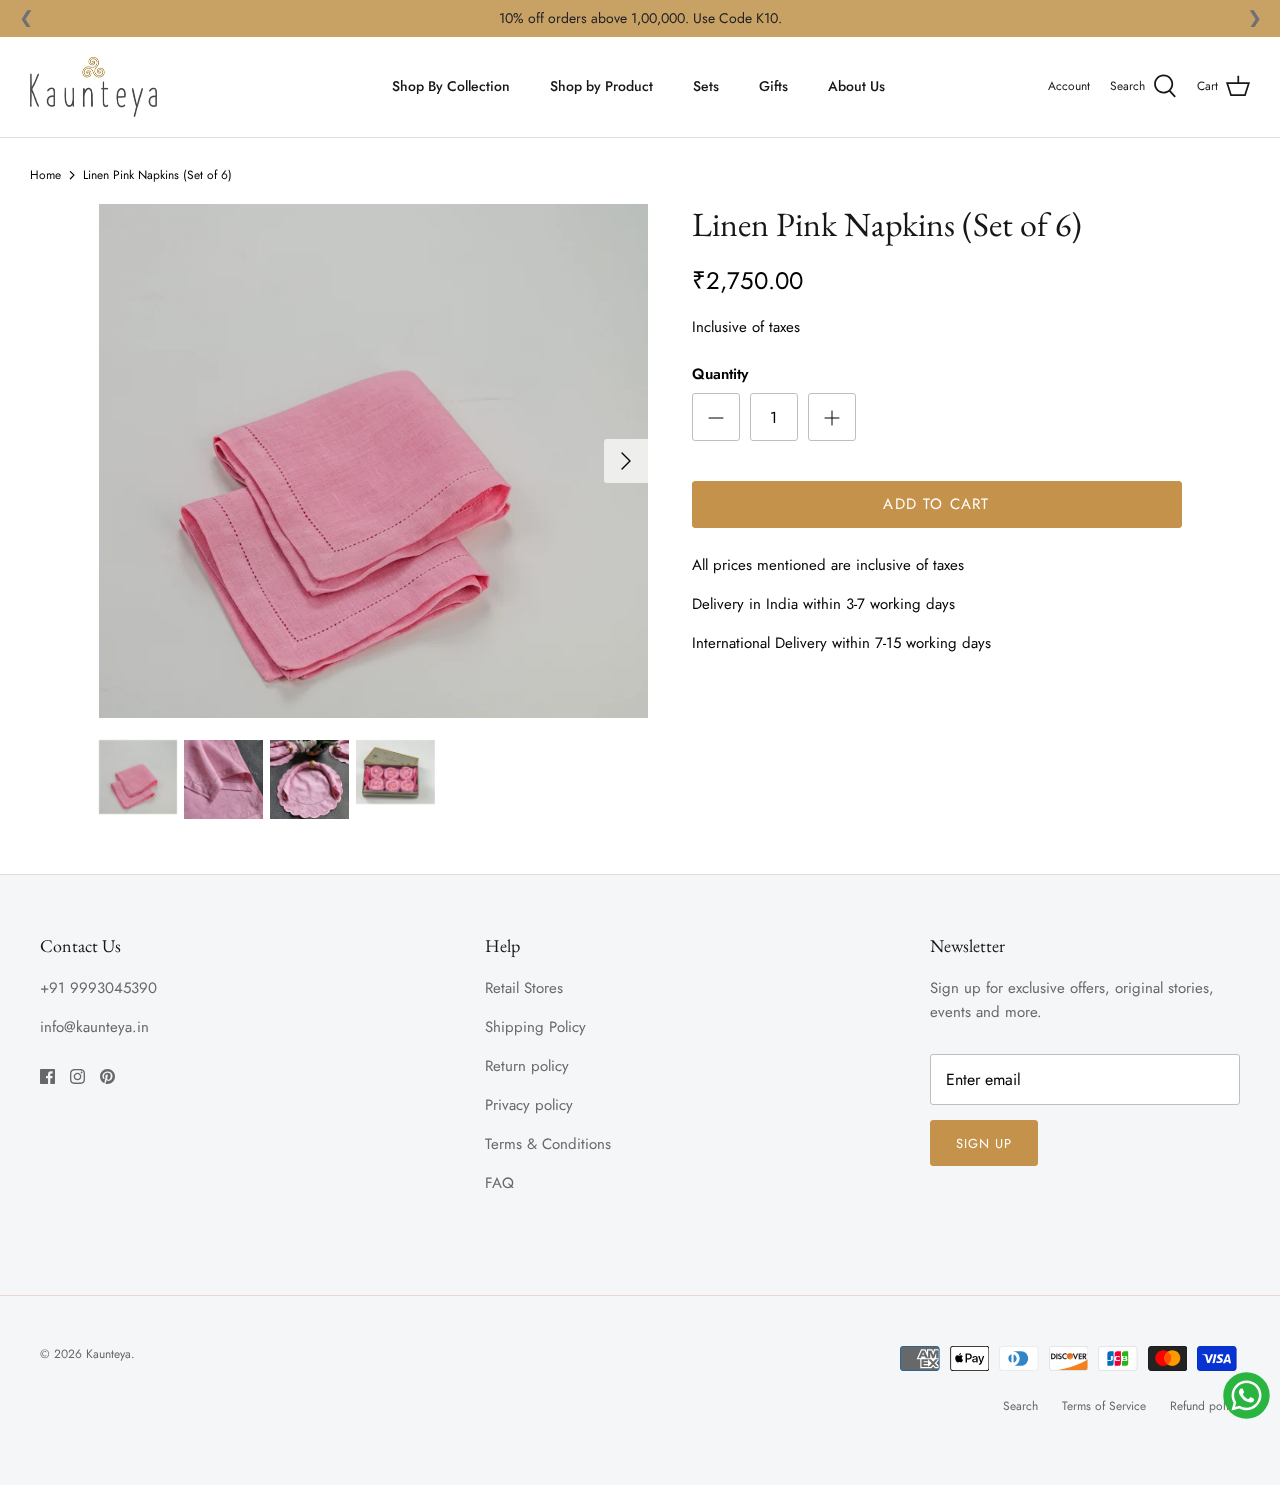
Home (45, 175)
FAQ (499, 1183)
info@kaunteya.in (94, 1027)
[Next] (626, 461)
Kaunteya (108, 1354)
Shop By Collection (451, 86)
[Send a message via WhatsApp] (1246, 1395)
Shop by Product (601, 86)
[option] (373, 461)
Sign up (984, 1143)
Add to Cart (936, 504)
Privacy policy (529, 1105)
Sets (706, 86)
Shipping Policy (535, 1027)
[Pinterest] (107, 1076)
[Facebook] (47, 1076)
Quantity (720, 374)
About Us (856, 86)
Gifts (773, 86)
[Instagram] (77, 1076)
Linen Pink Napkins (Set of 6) (157, 175)
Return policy (527, 1066)
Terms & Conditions (548, 1144)
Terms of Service (1104, 1406)
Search (1020, 1406)
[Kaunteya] (93, 87)
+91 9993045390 (98, 988)
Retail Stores (524, 988)
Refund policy (1205, 1406)
